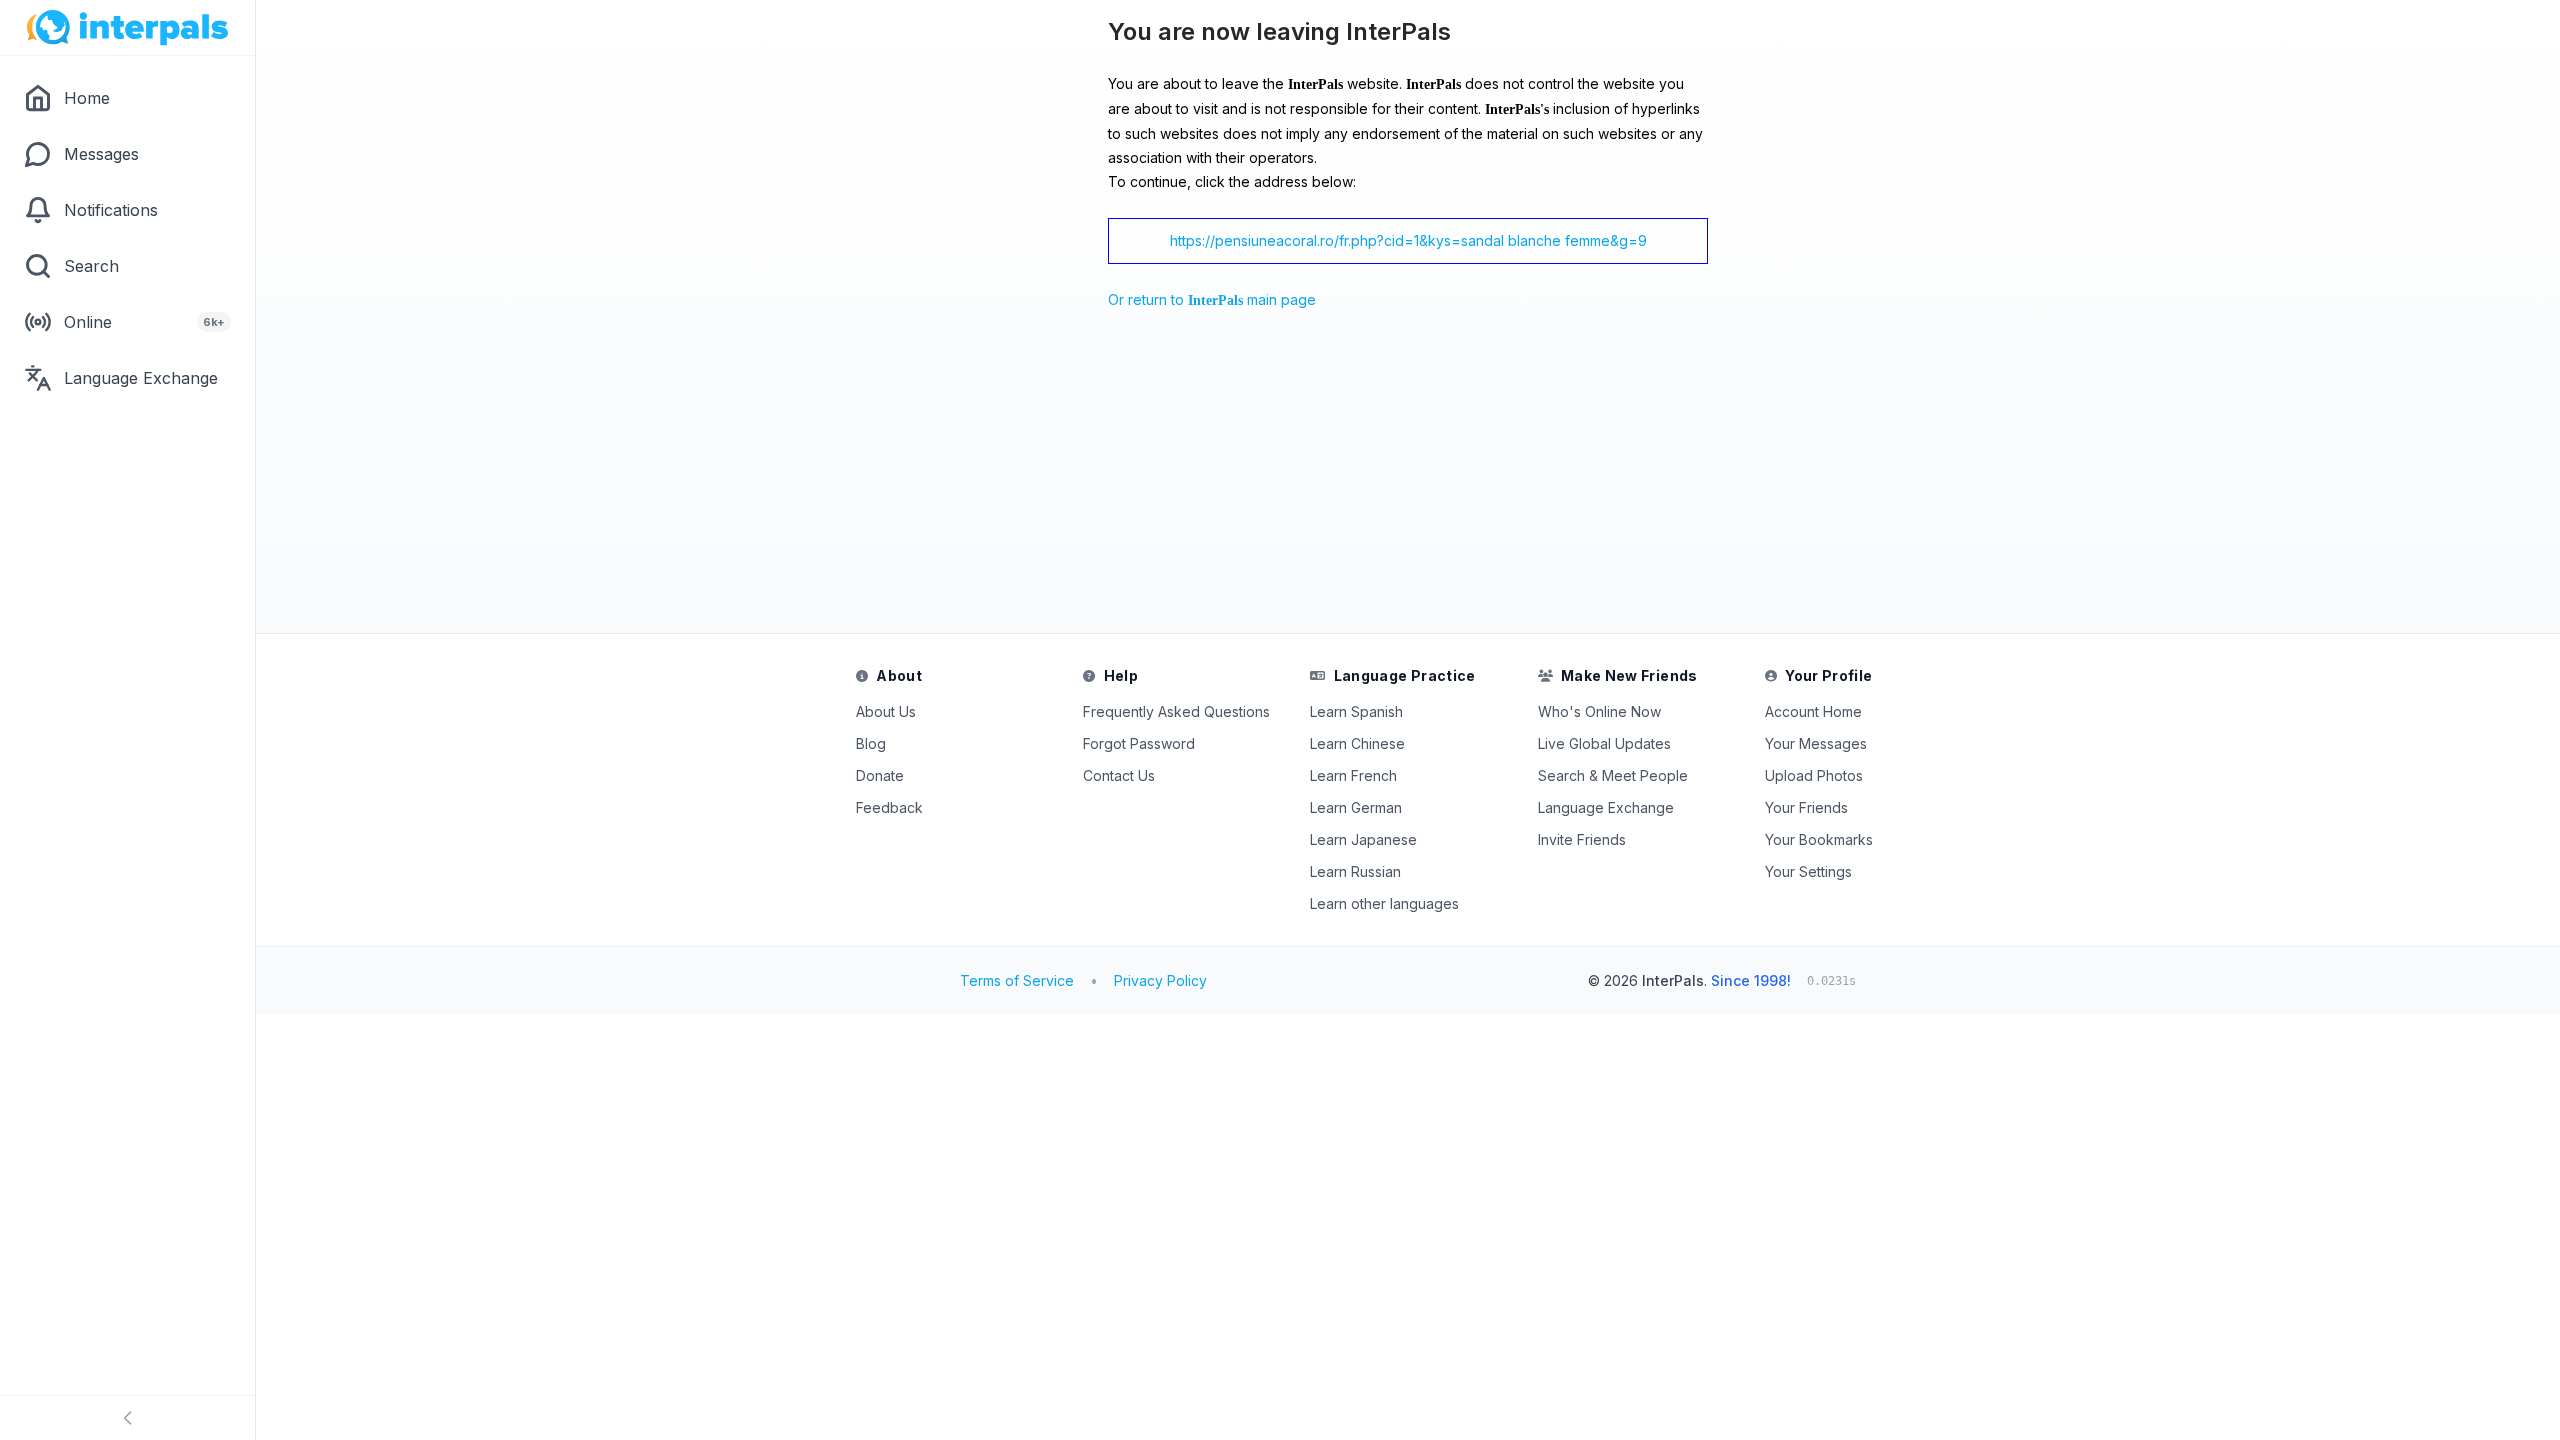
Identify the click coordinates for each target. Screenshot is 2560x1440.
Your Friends (1806, 807)
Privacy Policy (1160, 980)
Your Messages (1816, 743)
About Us (886, 711)
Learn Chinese (1357, 743)
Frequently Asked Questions (1176, 711)
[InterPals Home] (127, 28)
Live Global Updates (1604, 743)
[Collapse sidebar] (127, 1418)
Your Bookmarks (1819, 839)
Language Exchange (1606, 807)
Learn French (1353, 775)
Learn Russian (1355, 871)
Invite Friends (1582, 839)
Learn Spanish (1356, 711)
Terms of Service (1017, 980)
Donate (880, 775)
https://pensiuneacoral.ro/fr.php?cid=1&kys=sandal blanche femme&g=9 (1408, 240)
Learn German (1356, 807)
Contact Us (1119, 775)
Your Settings (1808, 871)
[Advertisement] (1126, 477)
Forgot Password (1139, 743)
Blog (871, 743)
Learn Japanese (1363, 839)
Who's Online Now (1599, 711)
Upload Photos (1814, 775)
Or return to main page (1212, 299)
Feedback (889, 807)
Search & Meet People (1613, 775)
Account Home (1813, 711)
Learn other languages (1384, 903)
